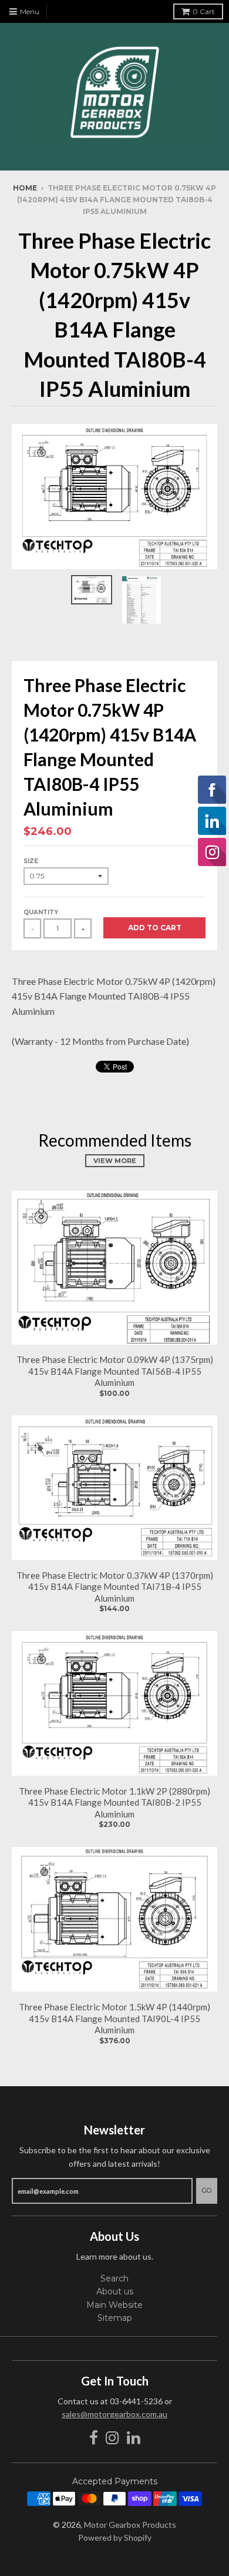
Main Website (114, 2305)
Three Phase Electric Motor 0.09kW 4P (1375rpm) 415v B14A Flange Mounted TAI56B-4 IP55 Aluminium (115, 1371)
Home (25, 188)
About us (115, 2291)
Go (207, 2190)
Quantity (41, 912)
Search (114, 2278)
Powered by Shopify (115, 2537)
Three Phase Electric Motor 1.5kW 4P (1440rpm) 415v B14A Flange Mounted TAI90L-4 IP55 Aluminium (114, 2018)
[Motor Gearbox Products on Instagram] (112, 2438)
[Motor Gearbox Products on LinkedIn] (134, 2438)
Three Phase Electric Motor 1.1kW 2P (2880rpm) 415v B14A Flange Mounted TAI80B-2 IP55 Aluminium (114, 1802)
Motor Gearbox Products (130, 2525)
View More (115, 1161)
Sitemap (115, 2318)
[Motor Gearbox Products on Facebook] (94, 2438)
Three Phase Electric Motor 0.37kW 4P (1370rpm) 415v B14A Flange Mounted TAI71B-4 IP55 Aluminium (115, 1587)
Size (31, 861)
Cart (204, 11)
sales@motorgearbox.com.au (114, 2414)
